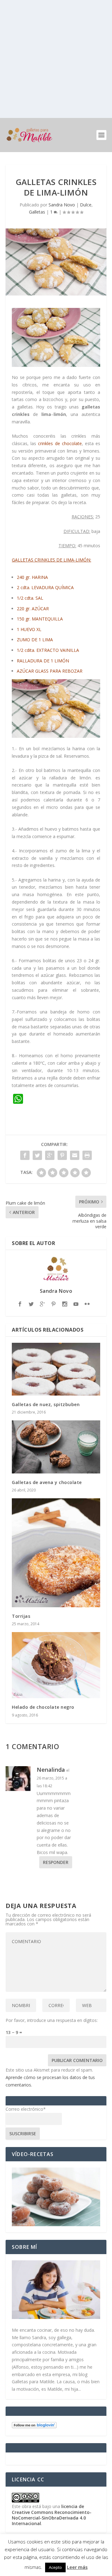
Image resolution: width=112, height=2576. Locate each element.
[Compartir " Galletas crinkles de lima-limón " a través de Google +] (50, 1155)
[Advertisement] (56, 59)
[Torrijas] (56, 1553)
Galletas (37, 212)
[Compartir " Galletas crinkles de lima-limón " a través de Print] (87, 1155)
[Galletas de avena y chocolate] (56, 1447)
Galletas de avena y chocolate (47, 1482)
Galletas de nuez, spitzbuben (46, 1404)
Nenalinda (51, 1770)
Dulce (86, 205)
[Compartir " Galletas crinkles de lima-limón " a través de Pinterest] (62, 1155)
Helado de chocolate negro (43, 1707)
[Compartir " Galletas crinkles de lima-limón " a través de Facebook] (25, 1155)
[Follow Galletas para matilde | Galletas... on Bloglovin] (34, 2427)
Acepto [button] (55, 2567)
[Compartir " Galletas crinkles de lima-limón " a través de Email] (75, 1155)
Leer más (77, 2567)
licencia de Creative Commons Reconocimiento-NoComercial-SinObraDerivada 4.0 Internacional (52, 2515)
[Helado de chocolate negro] (56, 1665)
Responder (56, 1862)
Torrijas (21, 1616)
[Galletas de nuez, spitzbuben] (56, 1369)
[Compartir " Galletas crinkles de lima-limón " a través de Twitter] (37, 1155)
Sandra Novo (62, 205)
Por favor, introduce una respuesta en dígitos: (52, 2020)
